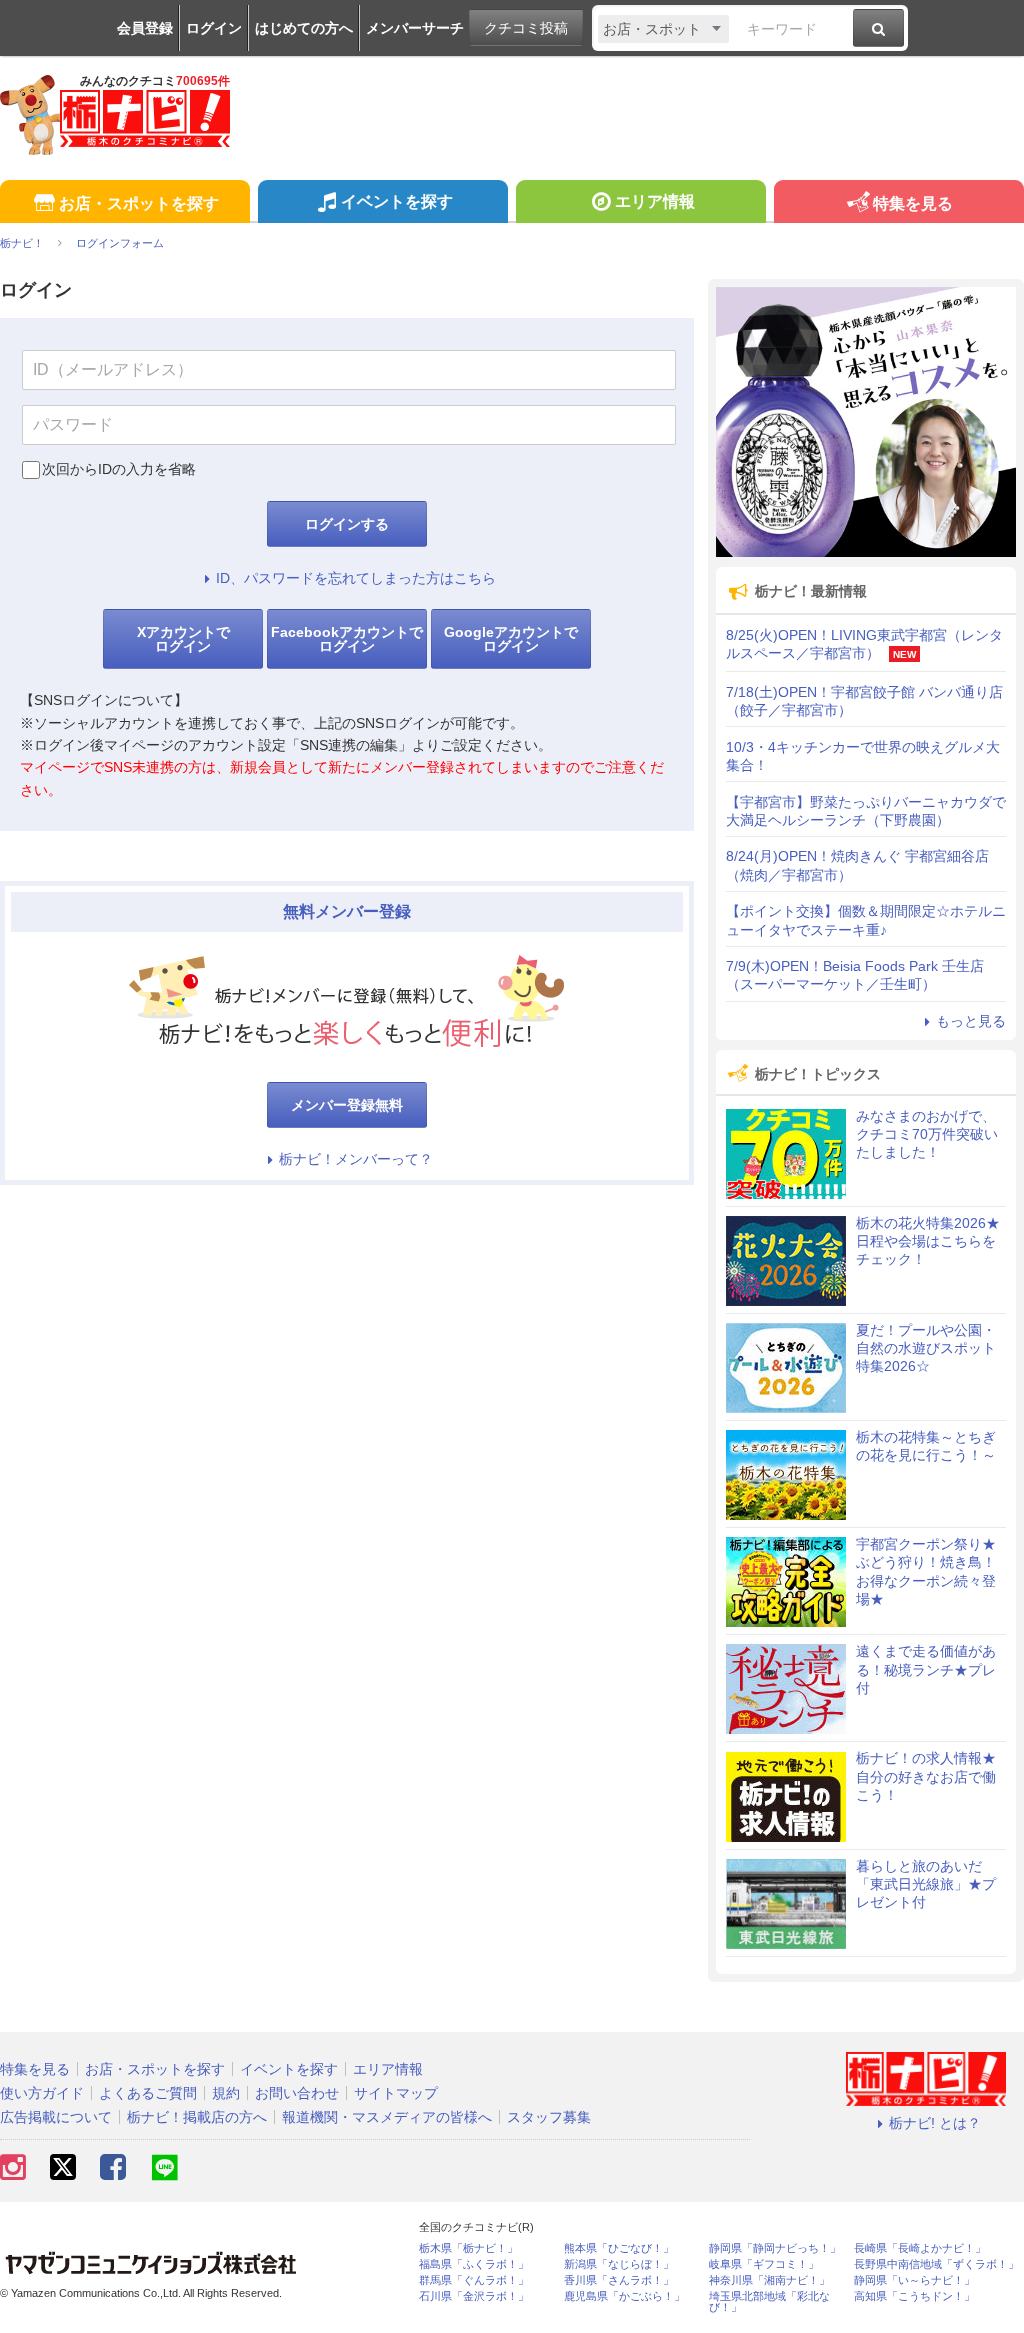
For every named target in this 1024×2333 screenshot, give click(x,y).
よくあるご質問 (148, 2093)
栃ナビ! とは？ (935, 2123)
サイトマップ (396, 2093)
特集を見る (913, 203)
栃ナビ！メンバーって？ (356, 1159)
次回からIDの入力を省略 (119, 469)
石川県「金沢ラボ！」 (474, 2296)
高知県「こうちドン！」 (914, 2296)
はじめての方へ (304, 28)
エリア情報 (655, 201)
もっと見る (971, 1021)
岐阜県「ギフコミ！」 (764, 2264)
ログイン (214, 28)
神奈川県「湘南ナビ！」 (769, 2280)
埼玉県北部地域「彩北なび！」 (769, 2302)
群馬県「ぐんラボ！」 (474, 2280)
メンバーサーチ (415, 28)
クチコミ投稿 (526, 28)
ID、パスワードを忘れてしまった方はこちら (356, 578)
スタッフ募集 (549, 2117)
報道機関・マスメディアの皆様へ (387, 2117)
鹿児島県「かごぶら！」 (624, 2296)
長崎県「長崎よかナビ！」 (920, 2248)
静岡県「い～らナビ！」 (914, 2280)
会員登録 (145, 28)
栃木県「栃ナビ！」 (468, 2248)
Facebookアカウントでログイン (347, 639)
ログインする (347, 524)
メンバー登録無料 (347, 1105)
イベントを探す (397, 201)
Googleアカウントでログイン (511, 639)
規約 (226, 2093)
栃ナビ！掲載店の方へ (197, 2117)
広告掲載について (56, 2117)
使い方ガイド (42, 2093)
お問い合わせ (297, 2093)
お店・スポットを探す (139, 203)
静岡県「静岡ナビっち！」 (775, 2248)
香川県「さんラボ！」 (619, 2280)
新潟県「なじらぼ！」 (619, 2264)
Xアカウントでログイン (183, 639)
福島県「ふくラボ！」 (474, 2264)
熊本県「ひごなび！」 (619, 2248)
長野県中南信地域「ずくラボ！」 (936, 2264)
